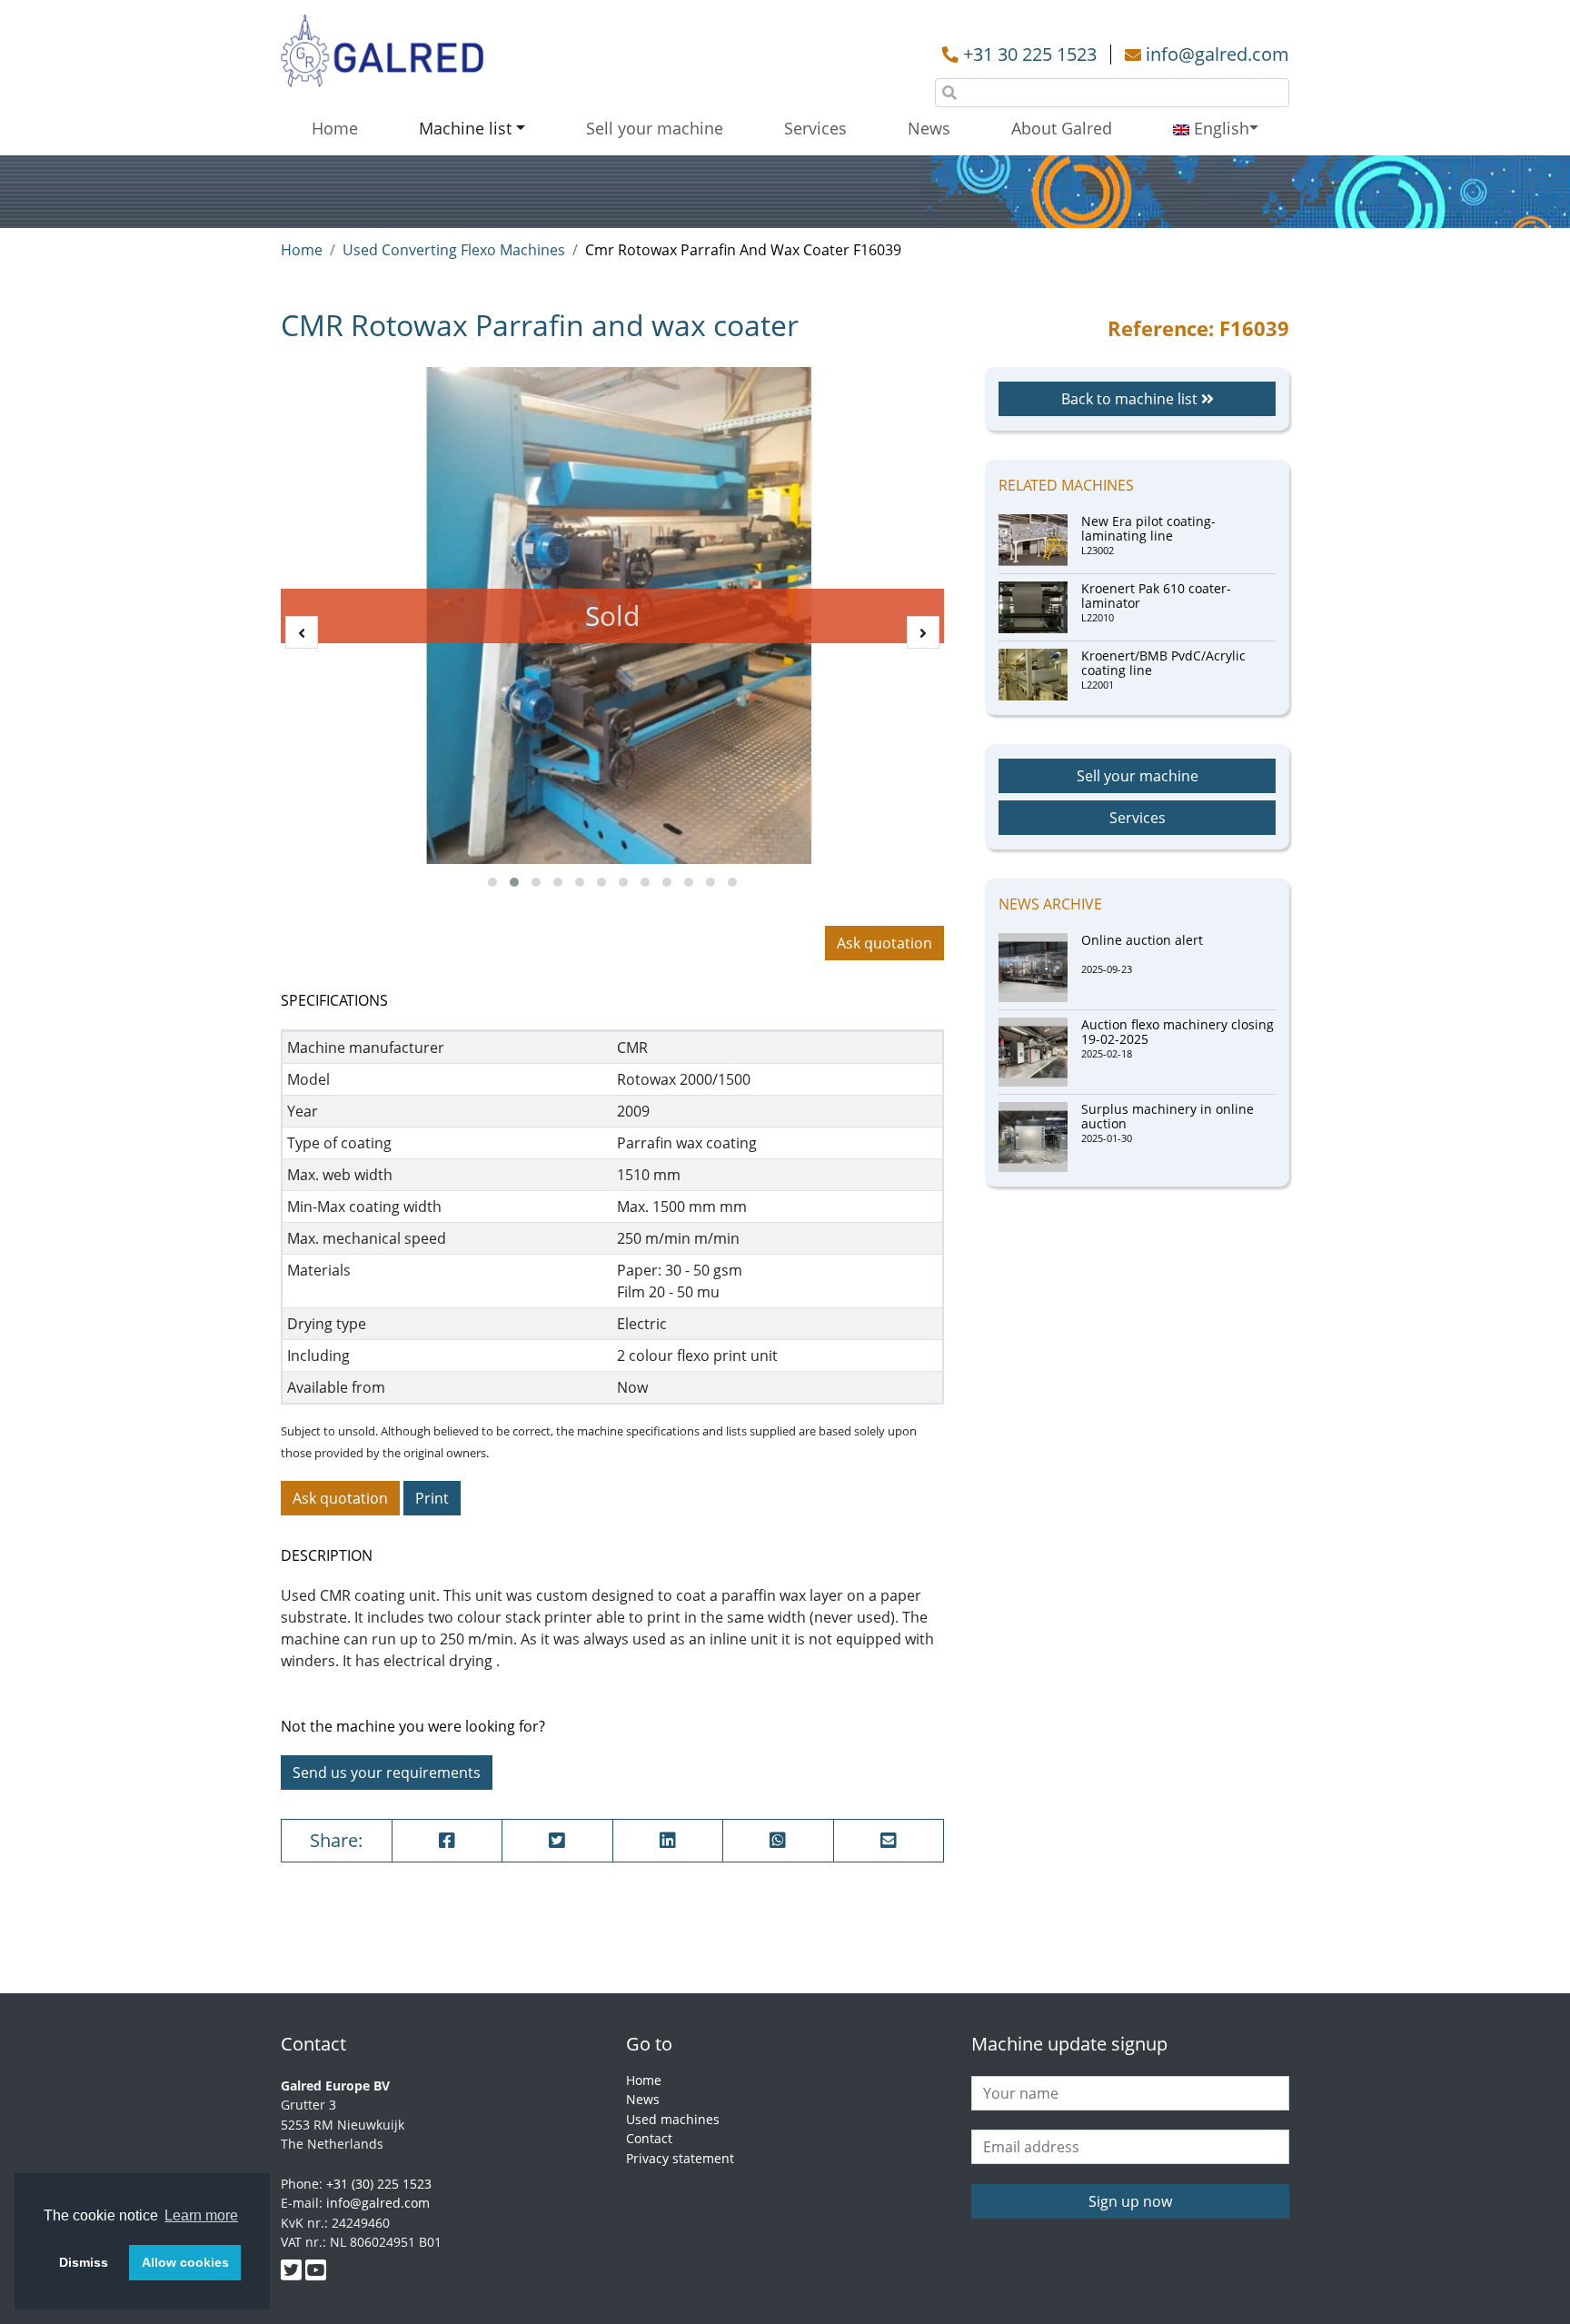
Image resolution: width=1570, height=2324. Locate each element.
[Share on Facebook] (447, 1841)
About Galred (1062, 128)
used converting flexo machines (454, 250)
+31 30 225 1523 (1030, 54)
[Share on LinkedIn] (668, 1841)
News (929, 128)
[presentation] (302, 632)
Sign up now (1130, 2201)
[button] (492, 882)
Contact (649, 2138)
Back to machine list (1131, 399)
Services (815, 128)
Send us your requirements (387, 1773)
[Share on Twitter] (557, 1841)
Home (335, 128)
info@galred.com (1217, 54)
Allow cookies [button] (185, 2262)
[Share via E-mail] (889, 1841)
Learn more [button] (201, 2215)
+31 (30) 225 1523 (379, 2184)
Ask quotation (884, 943)
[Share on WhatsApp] (778, 1841)
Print (432, 1498)
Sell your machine (655, 128)
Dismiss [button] (84, 2262)
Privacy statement (680, 2158)
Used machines (673, 2119)
